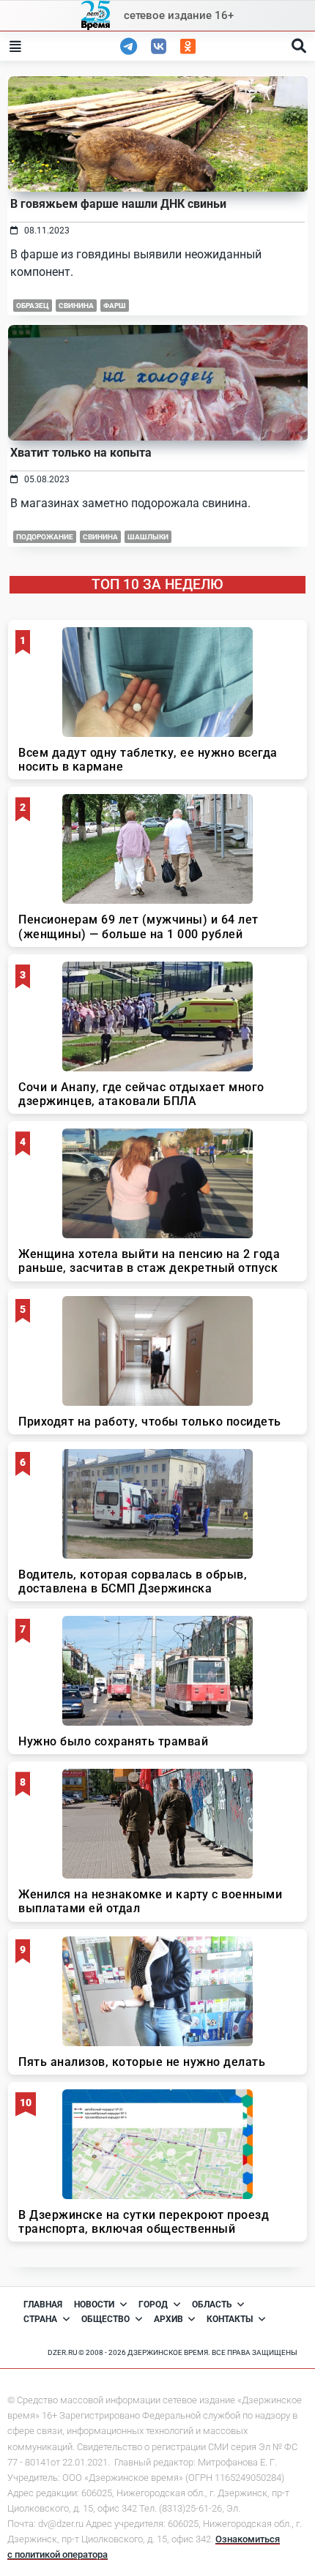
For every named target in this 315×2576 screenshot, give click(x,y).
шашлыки (148, 537)
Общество (105, 2319)
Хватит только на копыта (81, 453)
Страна (40, 2319)
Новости (94, 2304)
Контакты (230, 2319)
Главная (43, 2304)
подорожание (45, 537)
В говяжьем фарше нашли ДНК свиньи (118, 204)
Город (153, 2304)
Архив (168, 2319)
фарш (115, 306)
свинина (76, 306)
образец (33, 306)
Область (212, 2304)
